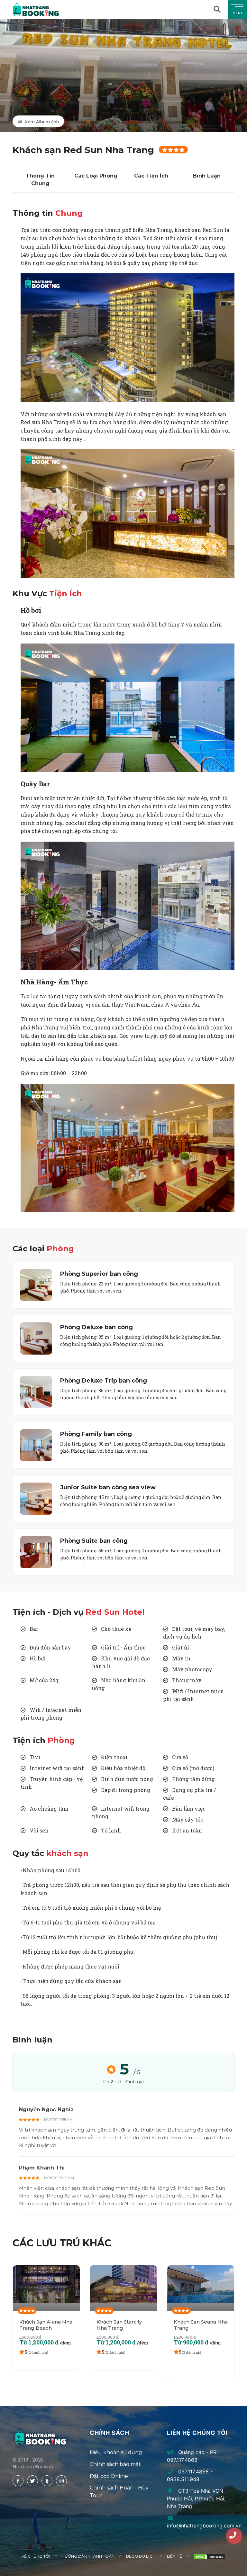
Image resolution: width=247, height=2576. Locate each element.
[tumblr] (47, 2481)
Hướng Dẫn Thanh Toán (88, 2556)
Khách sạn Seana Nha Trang (201, 2325)
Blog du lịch (141, 2556)
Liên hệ (174, 2556)
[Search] (218, 10)
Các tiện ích (151, 176)
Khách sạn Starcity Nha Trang (119, 2325)
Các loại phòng (96, 176)
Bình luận (207, 176)
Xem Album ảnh (41, 122)
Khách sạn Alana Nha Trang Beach (46, 2325)
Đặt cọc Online (109, 2476)
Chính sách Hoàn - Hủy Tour (119, 2492)
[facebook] (18, 2481)
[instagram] (61, 2481)
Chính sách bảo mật (115, 2464)
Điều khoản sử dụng (116, 2452)
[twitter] (32, 2481)
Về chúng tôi (36, 2556)
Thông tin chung (40, 180)
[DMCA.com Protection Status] (210, 2557)
